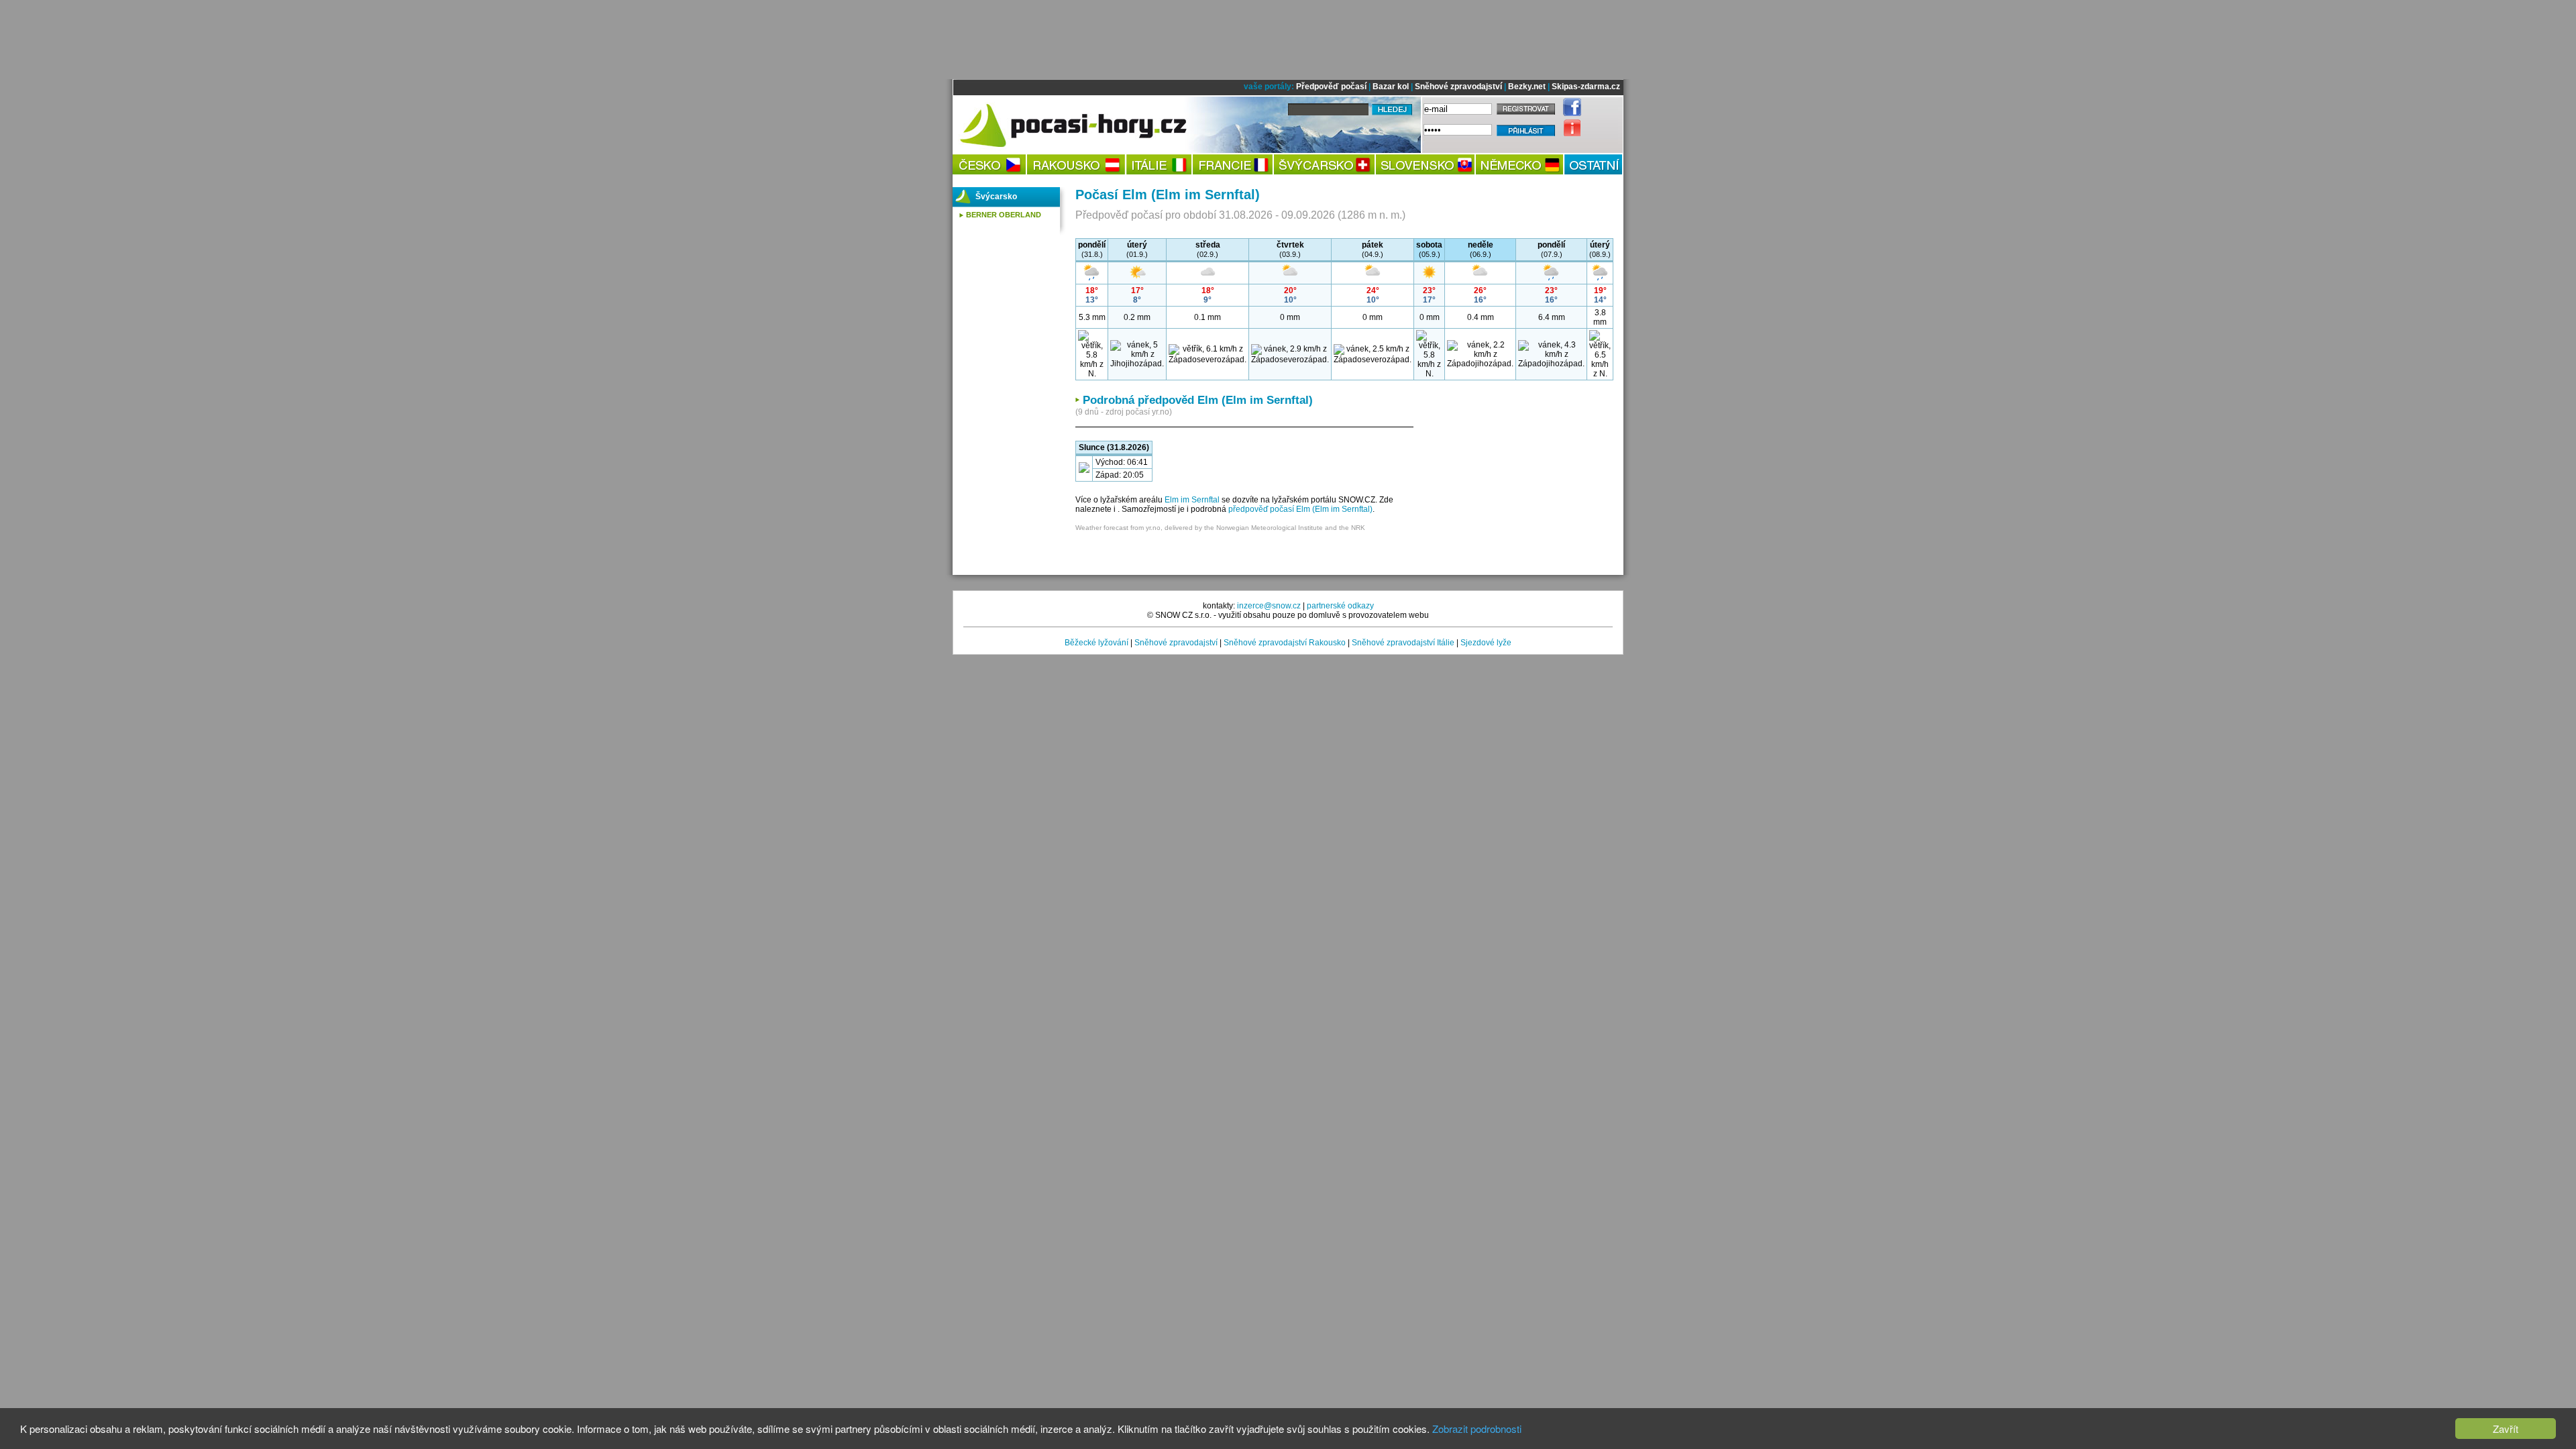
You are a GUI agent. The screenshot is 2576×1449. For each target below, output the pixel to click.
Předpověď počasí (1331, 87)
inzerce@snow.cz (1269, 606)
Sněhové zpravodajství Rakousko (1285, 643)
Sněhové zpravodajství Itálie (1403, 643)
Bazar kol (1391, 87)
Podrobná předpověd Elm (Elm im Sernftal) (1198, 400)
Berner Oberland (1004, 215)
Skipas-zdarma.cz (1586, 87)
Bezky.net (1527, 87)
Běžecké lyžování (1096, 643)
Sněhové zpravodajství (1458, 87)
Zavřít (2506, 1429)
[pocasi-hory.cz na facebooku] (1569, 113)
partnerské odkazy (1340, 606)
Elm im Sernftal (1192, 500)
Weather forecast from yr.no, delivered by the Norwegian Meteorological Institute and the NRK (1220, 528)
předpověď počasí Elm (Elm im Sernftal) (1300, 509)
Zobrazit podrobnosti (1477, 1429)
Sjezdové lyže (1486, 643)
